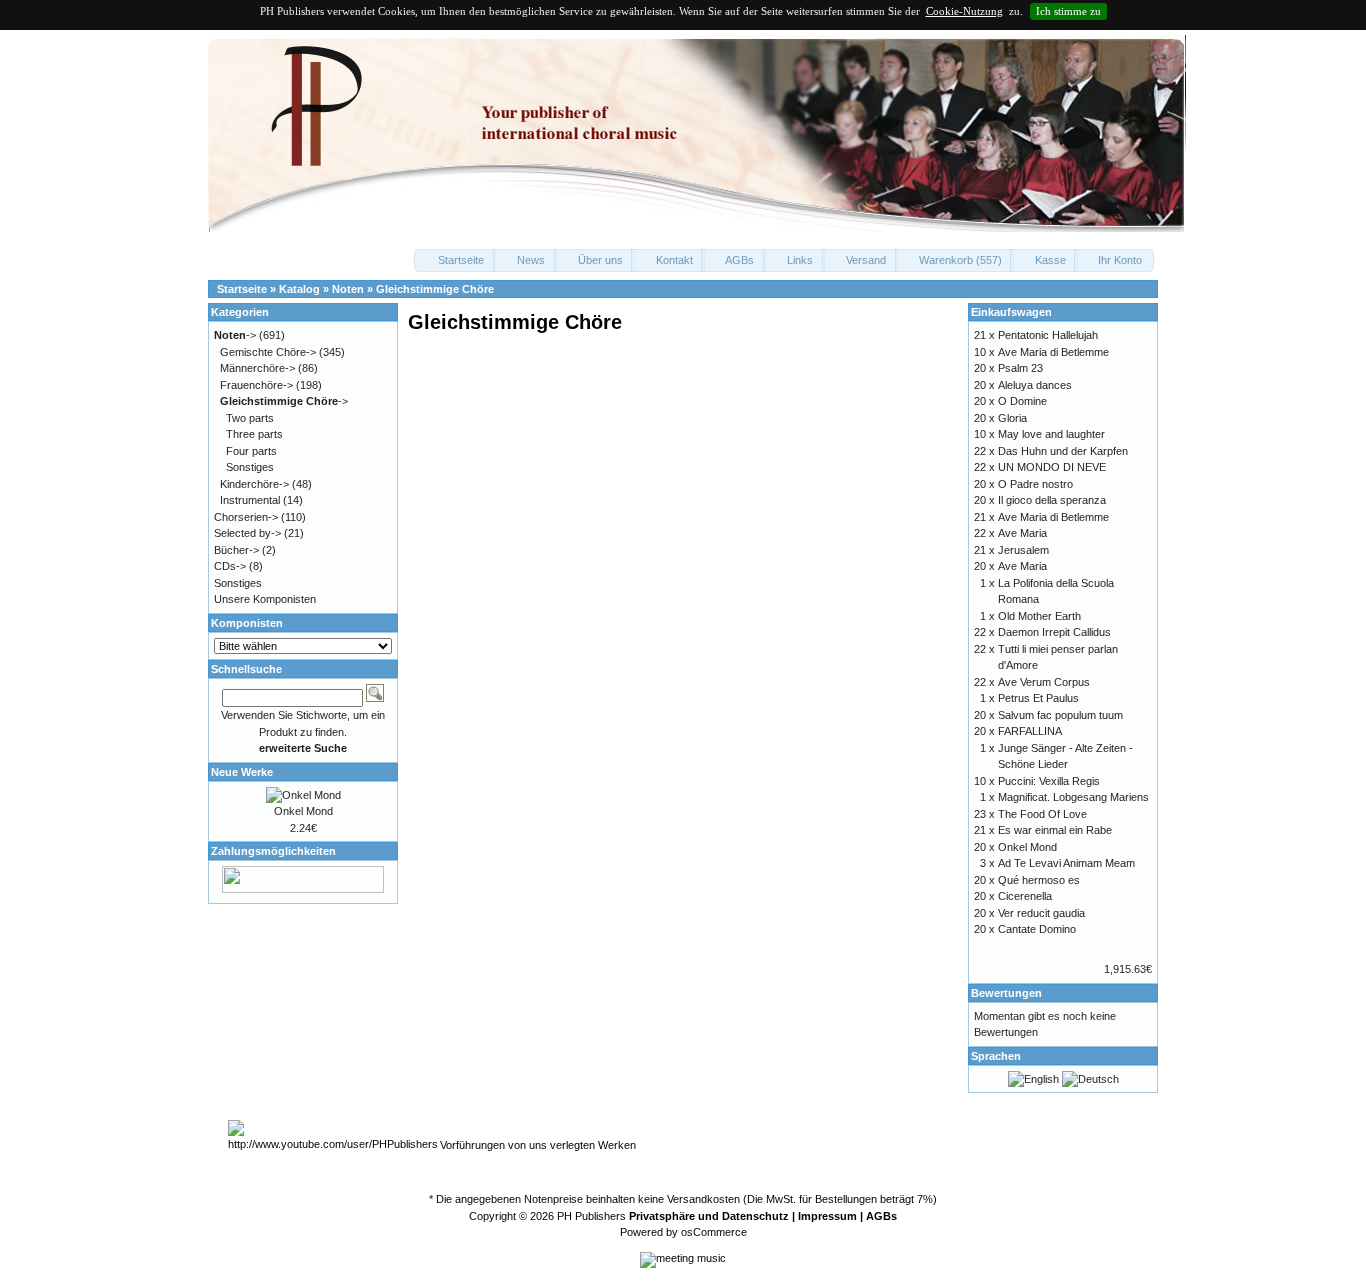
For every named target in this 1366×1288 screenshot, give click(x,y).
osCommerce (714, 1232)
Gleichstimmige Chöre (435, 289)
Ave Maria (1022, 533)
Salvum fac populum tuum (1060, 715)
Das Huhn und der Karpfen (1063, 451)
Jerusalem (1023, 550)
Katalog (299, 289)
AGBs (881, 1216)
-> (235, 335)
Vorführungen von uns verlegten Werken (538, 1145)
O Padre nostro (1035, 484)
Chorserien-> (246, 517)
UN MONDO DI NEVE (1052, 467)
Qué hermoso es (1039, 880)
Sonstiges (250, 467)
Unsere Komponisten (265, 599)
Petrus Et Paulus (1038, 698)
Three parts (254, 434)
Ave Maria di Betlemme (1053, 352)
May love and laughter (1051, 434)
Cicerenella (1025, 896)
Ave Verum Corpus (1044, 682)
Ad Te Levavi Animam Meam (1066, 863)
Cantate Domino (1037, 929)
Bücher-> (236, 550)
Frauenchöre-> (256, 385)
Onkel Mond (303, 811)
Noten (348, 289)
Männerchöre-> (257, 368)
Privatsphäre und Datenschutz (709, 1216)
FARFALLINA (1030, 731)
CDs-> (230, 566)
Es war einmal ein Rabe (1055, 830)
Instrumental (250, 500)
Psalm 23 (1020, 368)
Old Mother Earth (1039, 616)
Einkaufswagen (1011, 312)
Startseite (242, 289)
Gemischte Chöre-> (268, 352)
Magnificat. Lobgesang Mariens (1073, 797)
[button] (455, 260)
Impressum (827, 1216)
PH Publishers (591, 1216)
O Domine (1022, 401)
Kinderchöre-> (254, 484)
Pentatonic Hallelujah (1048, 335)
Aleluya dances (1035, 385)
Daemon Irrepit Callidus (1054, 632)
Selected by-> (247, 533)
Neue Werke (242, 772)
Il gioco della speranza (1052, 500)
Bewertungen (1006, 993)
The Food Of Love (1042, 814)
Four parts (251, 451)
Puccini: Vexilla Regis (1049, 781)
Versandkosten (703, 1199)
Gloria (1012, 418)
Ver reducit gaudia (1041, 913)
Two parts (250, 418)
